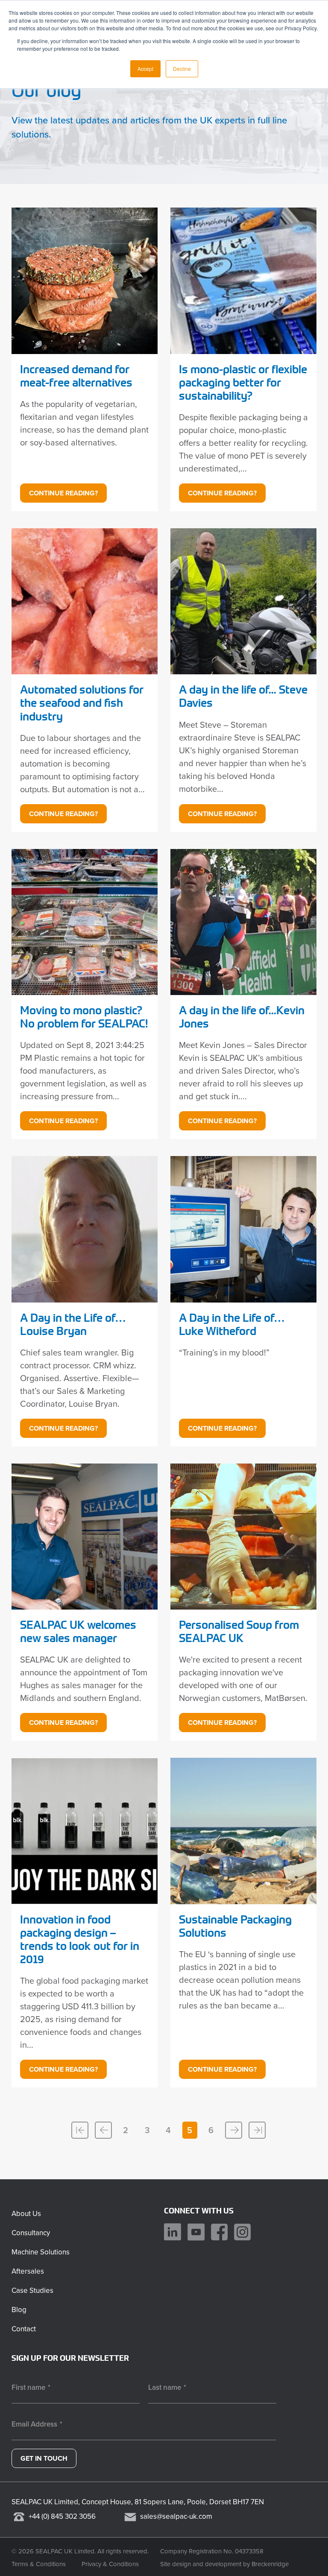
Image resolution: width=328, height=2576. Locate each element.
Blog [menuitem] (19, 2310)
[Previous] (103, 2130)
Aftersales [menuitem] (28, 2271)
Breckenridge (270, 2564)
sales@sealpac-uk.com (176, 2516)
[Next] (234, 2130)
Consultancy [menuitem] (31, 2233)
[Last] (257, 2130)
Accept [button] (145, 69)
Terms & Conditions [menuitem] (39, 2564)
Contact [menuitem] (24, 2329)
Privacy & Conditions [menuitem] (110, 2564)
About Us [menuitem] (26, 2214)
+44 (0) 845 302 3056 (62, 2516)
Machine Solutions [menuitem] (41, 2252)
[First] (80, 2130)
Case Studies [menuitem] (32, 2291)
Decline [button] (182, 69)
